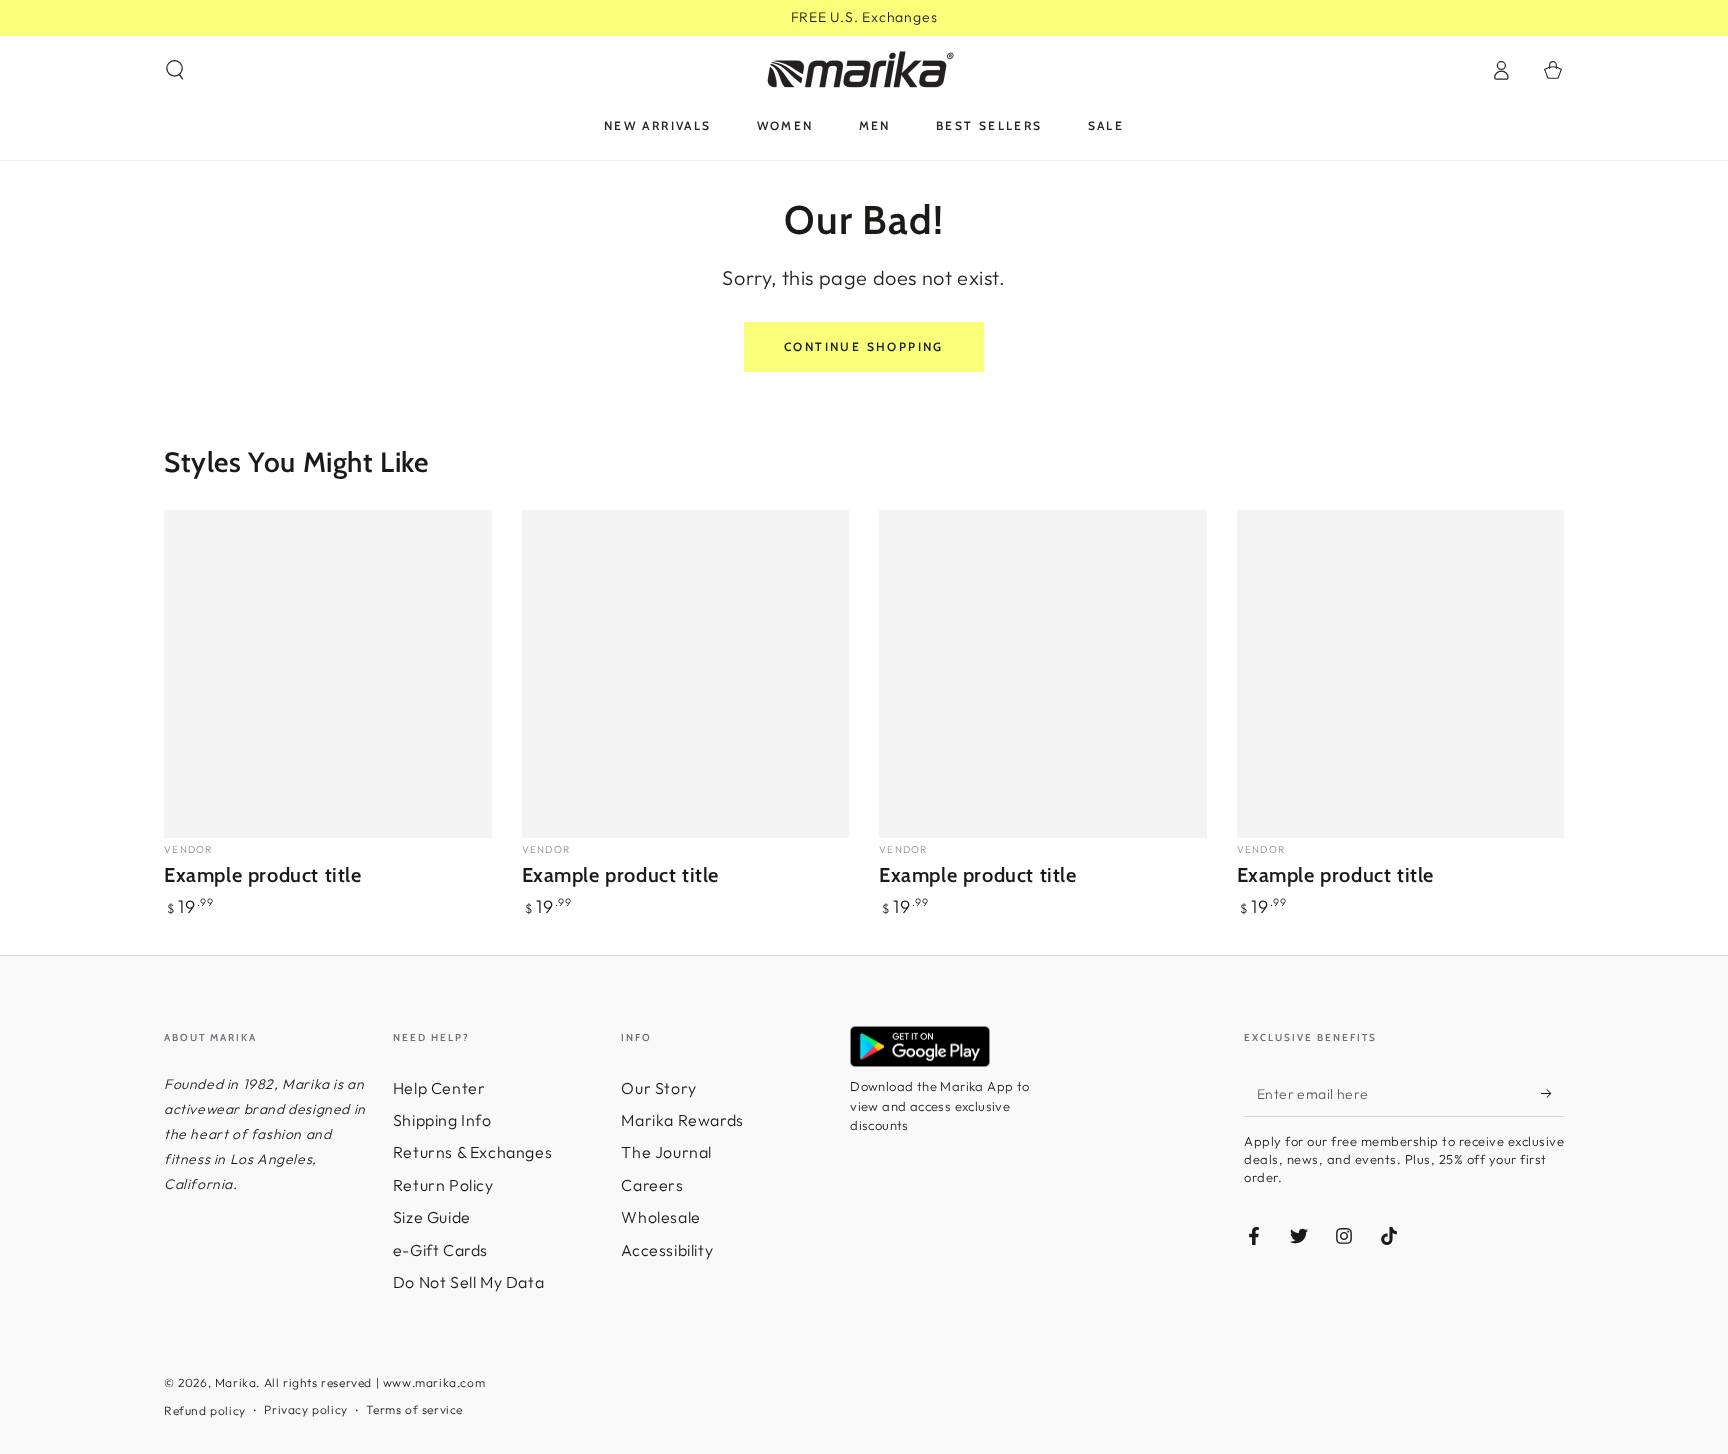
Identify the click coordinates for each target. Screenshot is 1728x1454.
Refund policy (205, 1410)
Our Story (658, 1088)
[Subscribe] (1552, 1094)
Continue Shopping (864, 346)
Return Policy (443, 1185)
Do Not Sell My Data (468, 1282)
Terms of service (414, 1409)
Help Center (439, 1088)
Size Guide (432, 1217)
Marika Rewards (682, 1120)
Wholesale (660, 1217)
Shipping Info (442, 1120)
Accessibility (667, 1250)
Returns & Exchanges (472, 1152)
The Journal (666, 1152)
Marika (236, 1382)
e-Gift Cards (440, 1250)
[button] (175, 70)
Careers (652, 1185)
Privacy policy (305, 1409)
